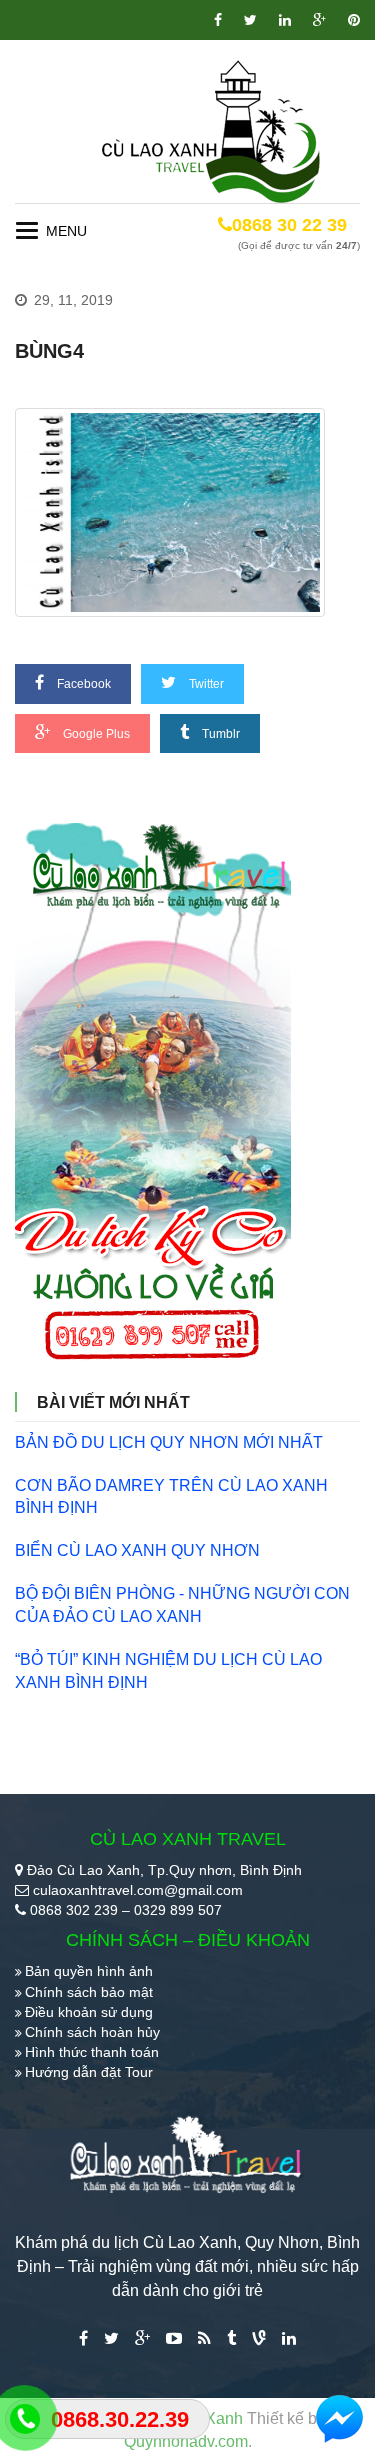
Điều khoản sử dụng (89, 2012)
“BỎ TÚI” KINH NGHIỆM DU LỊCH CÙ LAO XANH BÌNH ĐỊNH (168, 1671)
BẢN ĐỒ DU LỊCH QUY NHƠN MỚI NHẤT (169, 1442)
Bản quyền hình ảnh (89, 1971)
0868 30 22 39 (289, 225)
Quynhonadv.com (186, 2441)
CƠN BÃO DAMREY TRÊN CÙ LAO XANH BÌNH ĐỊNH (171, 1497)
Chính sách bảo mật (89, 1992)
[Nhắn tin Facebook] (340, 2419)
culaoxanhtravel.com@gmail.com (138, 1890)
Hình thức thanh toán (92, 2052)
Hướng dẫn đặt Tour (89, 2072)
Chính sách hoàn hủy (92, 2032)
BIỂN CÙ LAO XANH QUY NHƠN (137, 1550)
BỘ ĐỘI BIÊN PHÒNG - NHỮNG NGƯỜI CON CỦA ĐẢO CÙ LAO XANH (182, 1605)
